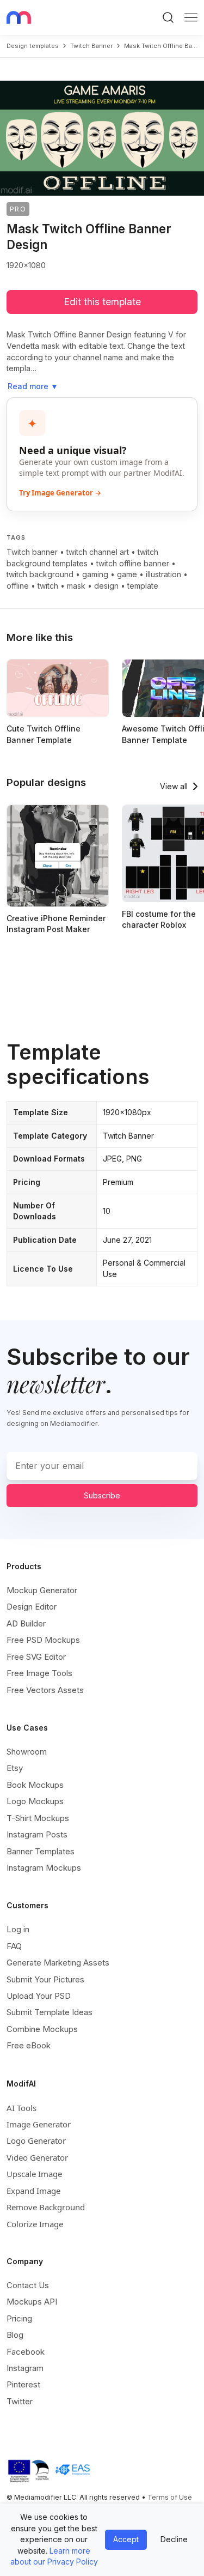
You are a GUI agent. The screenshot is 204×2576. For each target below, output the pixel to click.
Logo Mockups (35, 1801)
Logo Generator (36, 2140)
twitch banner (91, 46)
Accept (126, 2539)
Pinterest (23, 2384)
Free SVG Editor (36, 1657)
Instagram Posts (37, 1834)
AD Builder (26, 1623)
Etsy (15, 1768)
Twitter (20, 2401)
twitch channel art (98, 552)
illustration (163, 574)
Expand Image (33, 2191)
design (106, 586)
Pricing (19, 2318)
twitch (48, 586)
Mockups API (32, 2302)
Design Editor (32, 1607)
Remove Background (46, 2207)
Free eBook (29, 2045)
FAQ (14, 1946)
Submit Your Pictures (45, 1979)
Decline (174, 2539)
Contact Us (28, 2285)
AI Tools (21, 2108)
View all (174, 786)
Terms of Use (170, 2497)
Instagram (25, 2368)
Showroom (27, 1752)
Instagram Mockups (44, 1868)
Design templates (33, 46)
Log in (18, 1929)
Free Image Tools (39, 1673)
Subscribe (102, 1495)
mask (76, 586)
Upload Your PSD (39, 1996)
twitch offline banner (133, 563)
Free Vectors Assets (45, 1690)
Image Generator (39, 2124)
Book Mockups (35, 1785)
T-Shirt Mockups (38, 1818)
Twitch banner (32, 552)
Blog (15, 2335)
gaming (95, 574)
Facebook (26, 2352)
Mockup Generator (42, 1590)
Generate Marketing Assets (58, 1963)
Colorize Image (35, 2224)
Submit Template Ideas (50, 2012)
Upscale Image (34, 2174)
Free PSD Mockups (43, 1640)
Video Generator (37, 2157)
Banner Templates (41, 1851)
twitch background (40, 574)
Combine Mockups (42, 2029)
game (127, 574)
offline (18, 586)
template (143, 586)
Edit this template (102, 302)
